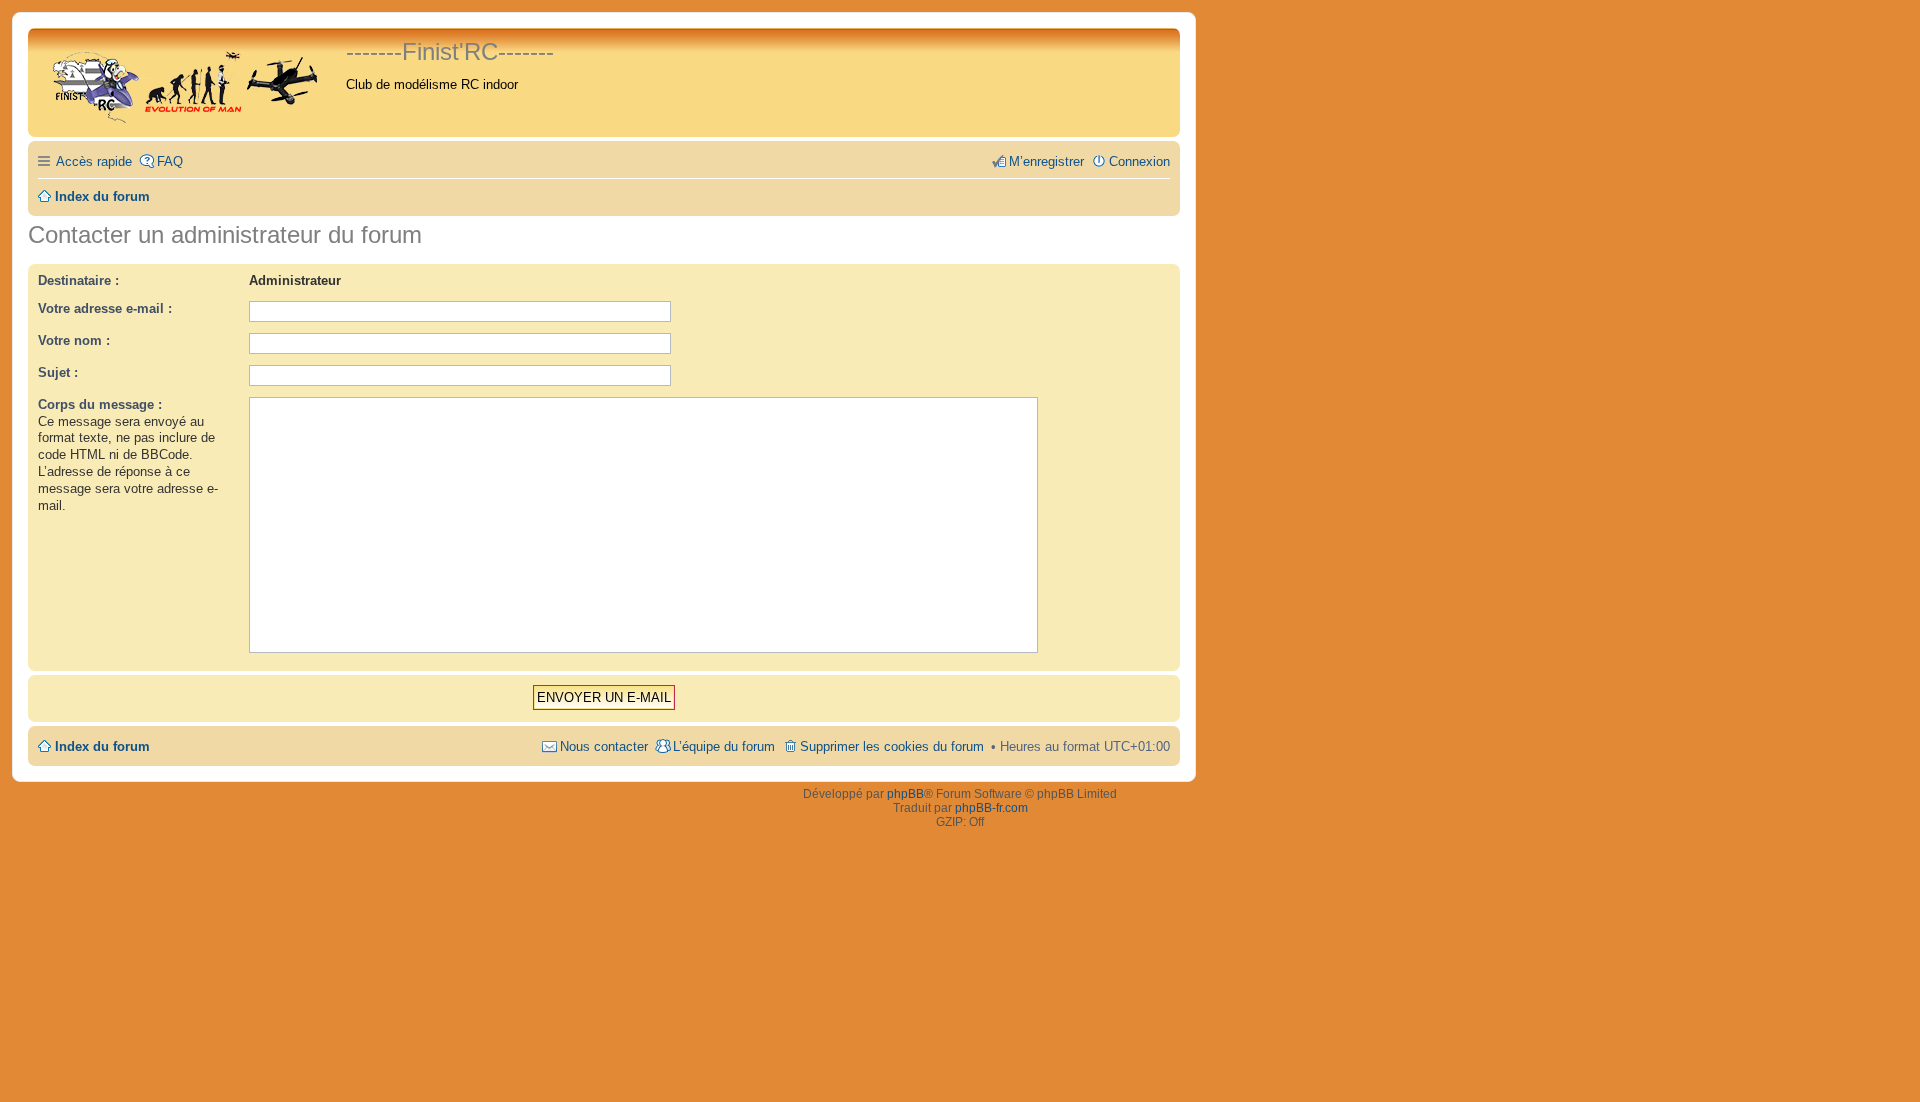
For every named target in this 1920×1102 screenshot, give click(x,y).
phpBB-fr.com (991, 808)
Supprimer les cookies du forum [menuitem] (892, 746)
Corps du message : (100, 404)
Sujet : (58, 372)
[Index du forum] (189, 82)
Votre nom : (74, 340)
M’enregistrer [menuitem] (1046, 161)
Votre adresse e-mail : (105, 308)
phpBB (905, 794)
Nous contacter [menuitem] (604, 746)
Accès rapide (94, 161)
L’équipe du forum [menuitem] (724, 746)
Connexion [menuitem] (1139, 161)
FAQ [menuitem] (170, 161)
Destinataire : (78, 280)
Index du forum (102, 746)
